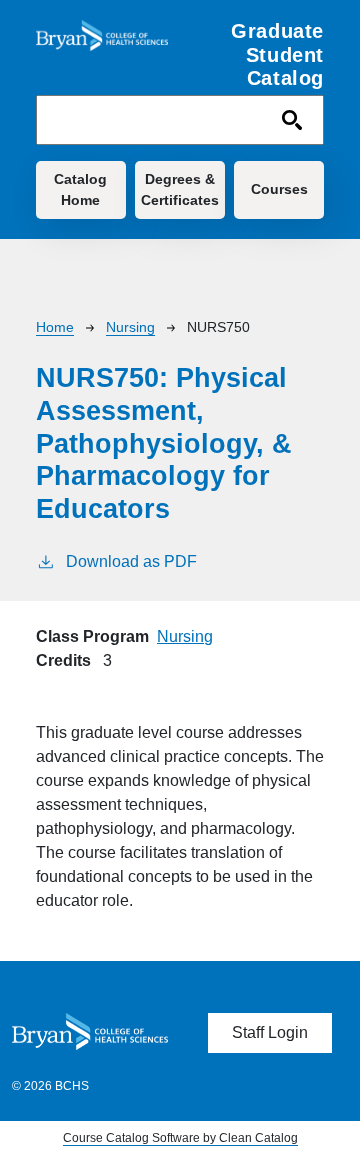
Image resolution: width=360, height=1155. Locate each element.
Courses (279, 189)
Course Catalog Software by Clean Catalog (180, 1138)
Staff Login (270, 1032)
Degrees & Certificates (180, 189)
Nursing (130, 327)
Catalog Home (80, 189)
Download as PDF (131, 561)
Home (55, 327)
